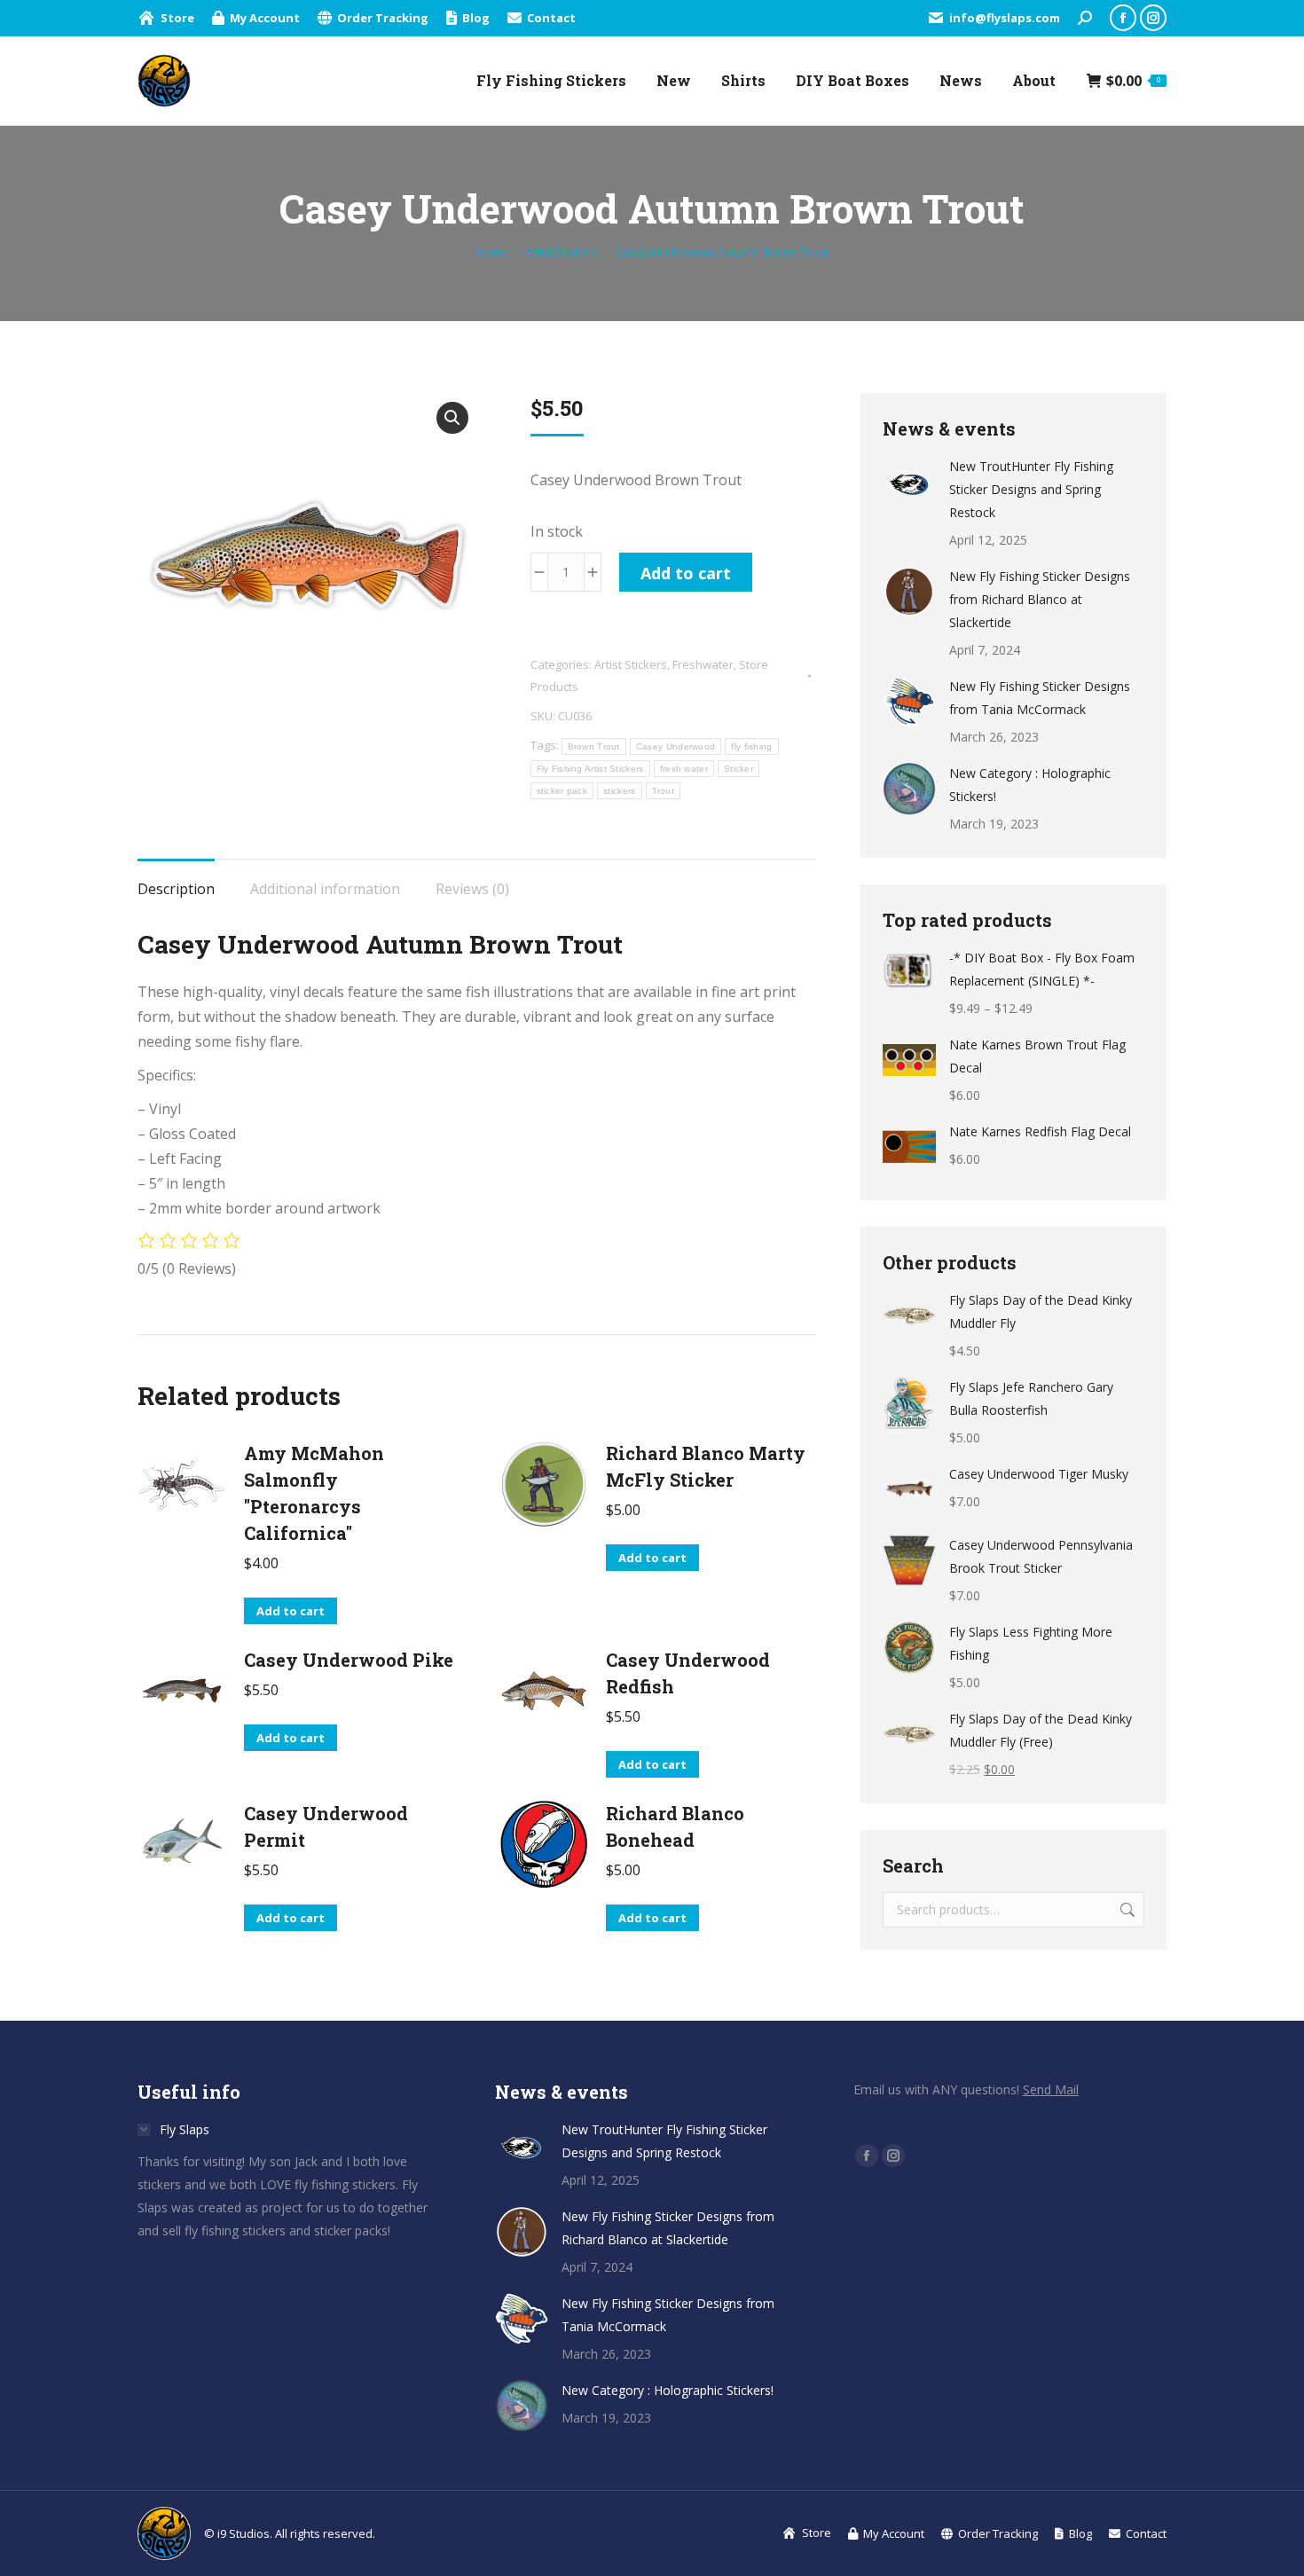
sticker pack (562, 791)
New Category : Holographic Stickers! (1030, 785)
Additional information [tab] (325, 889)
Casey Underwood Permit (326, 1826)
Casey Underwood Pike (349, 1660)
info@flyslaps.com (1005, 18)
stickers (619, 791)
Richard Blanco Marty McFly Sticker (706, 1466)
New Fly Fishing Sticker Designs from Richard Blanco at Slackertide (1040, 599)
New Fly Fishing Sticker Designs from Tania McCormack (1040, 698)
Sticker (738, 769)
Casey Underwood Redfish (688, 1673)
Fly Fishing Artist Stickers (590, 769)
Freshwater (703, 664)
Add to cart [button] (291, 1611)
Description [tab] (176, 889)
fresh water (684, 769)
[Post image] (909, 482)
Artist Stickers (631, 664)
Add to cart (686, 573)
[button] (452, 418)
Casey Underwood (676, 746)
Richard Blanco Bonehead (675, 1826)
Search (1126, 1910)
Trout (664, 791)
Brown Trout (594, 746)
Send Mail (1051, 2089)
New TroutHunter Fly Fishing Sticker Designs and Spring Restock (1031, 489)
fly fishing (751, 746)
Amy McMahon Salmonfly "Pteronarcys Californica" (314, 1493)
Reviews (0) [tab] (472, 889)
